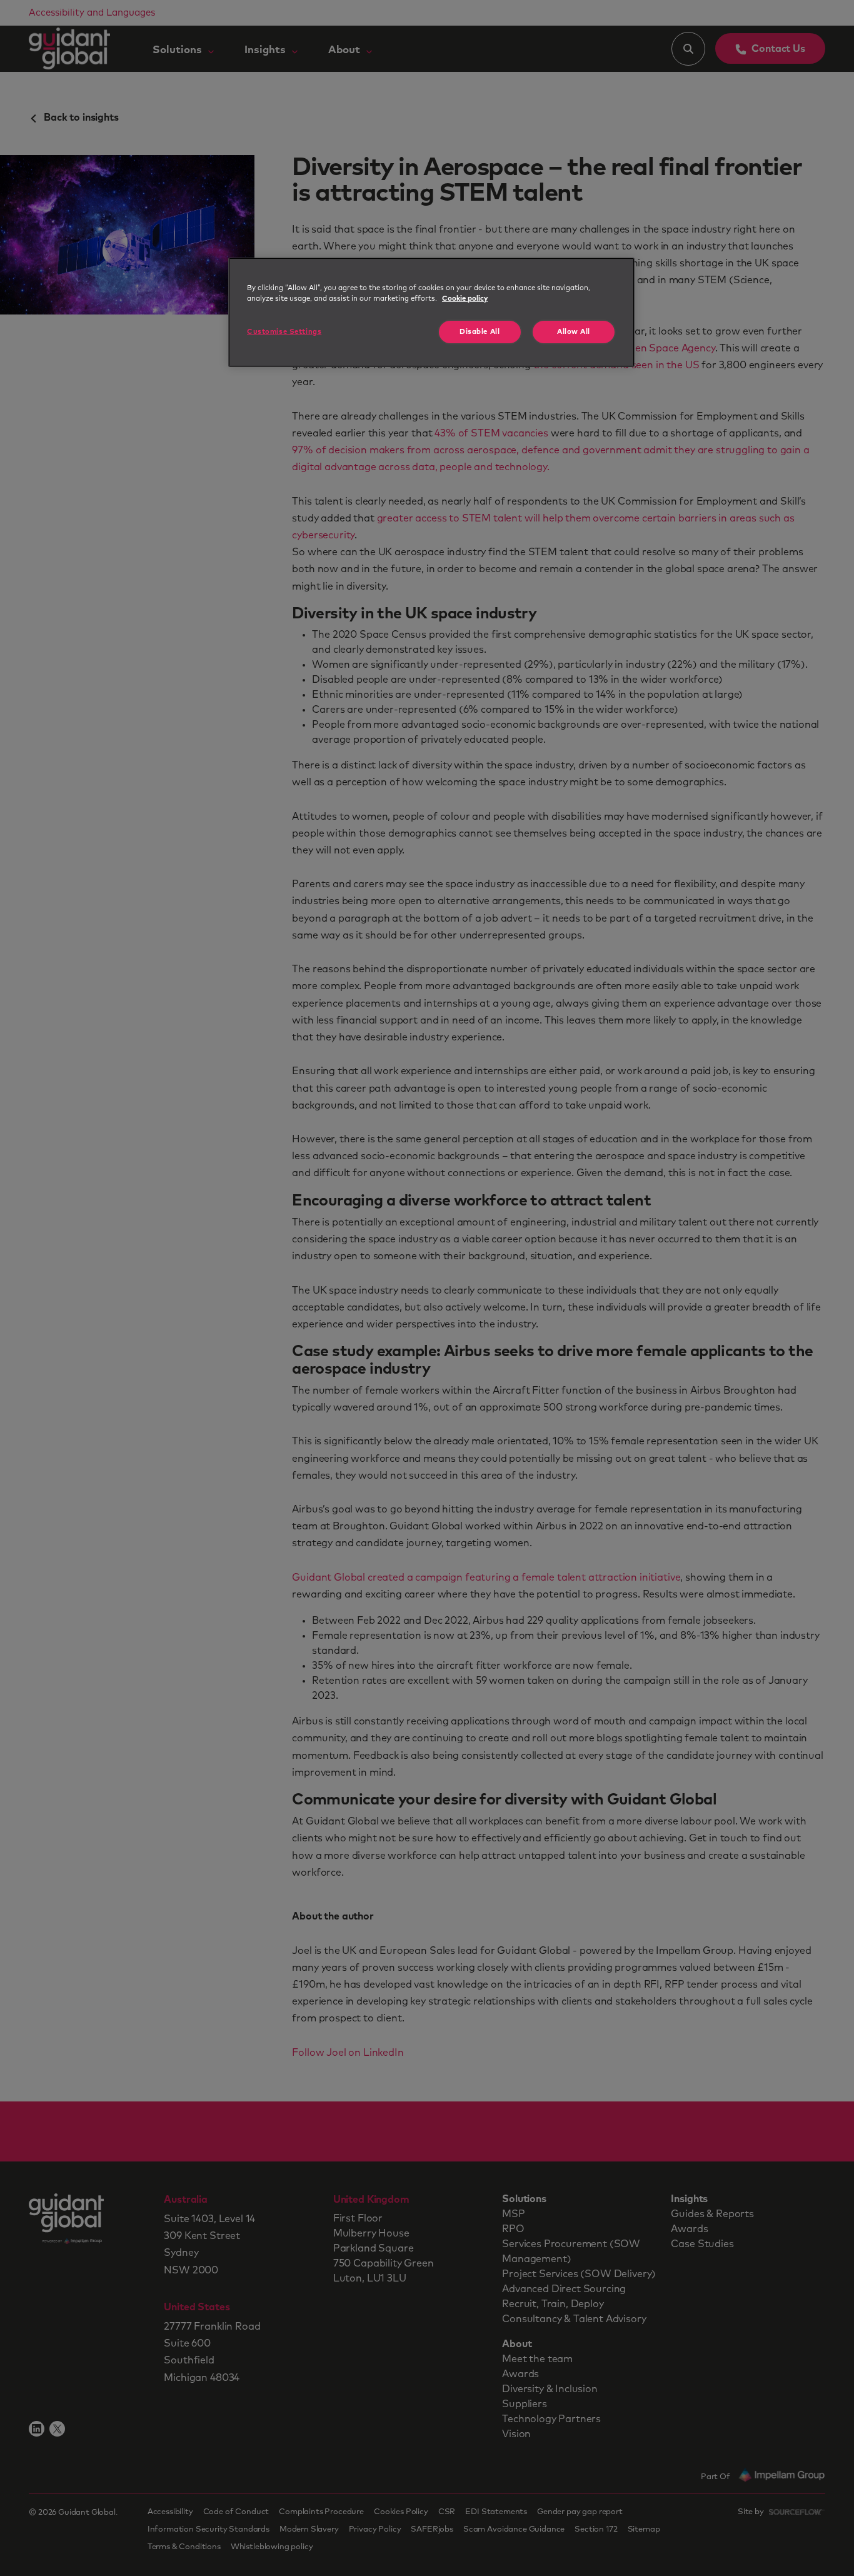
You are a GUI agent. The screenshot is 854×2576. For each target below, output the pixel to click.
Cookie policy (465, 299)
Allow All (574, 332)
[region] (431, 312)
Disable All (480, 332)
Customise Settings (284, 332)
